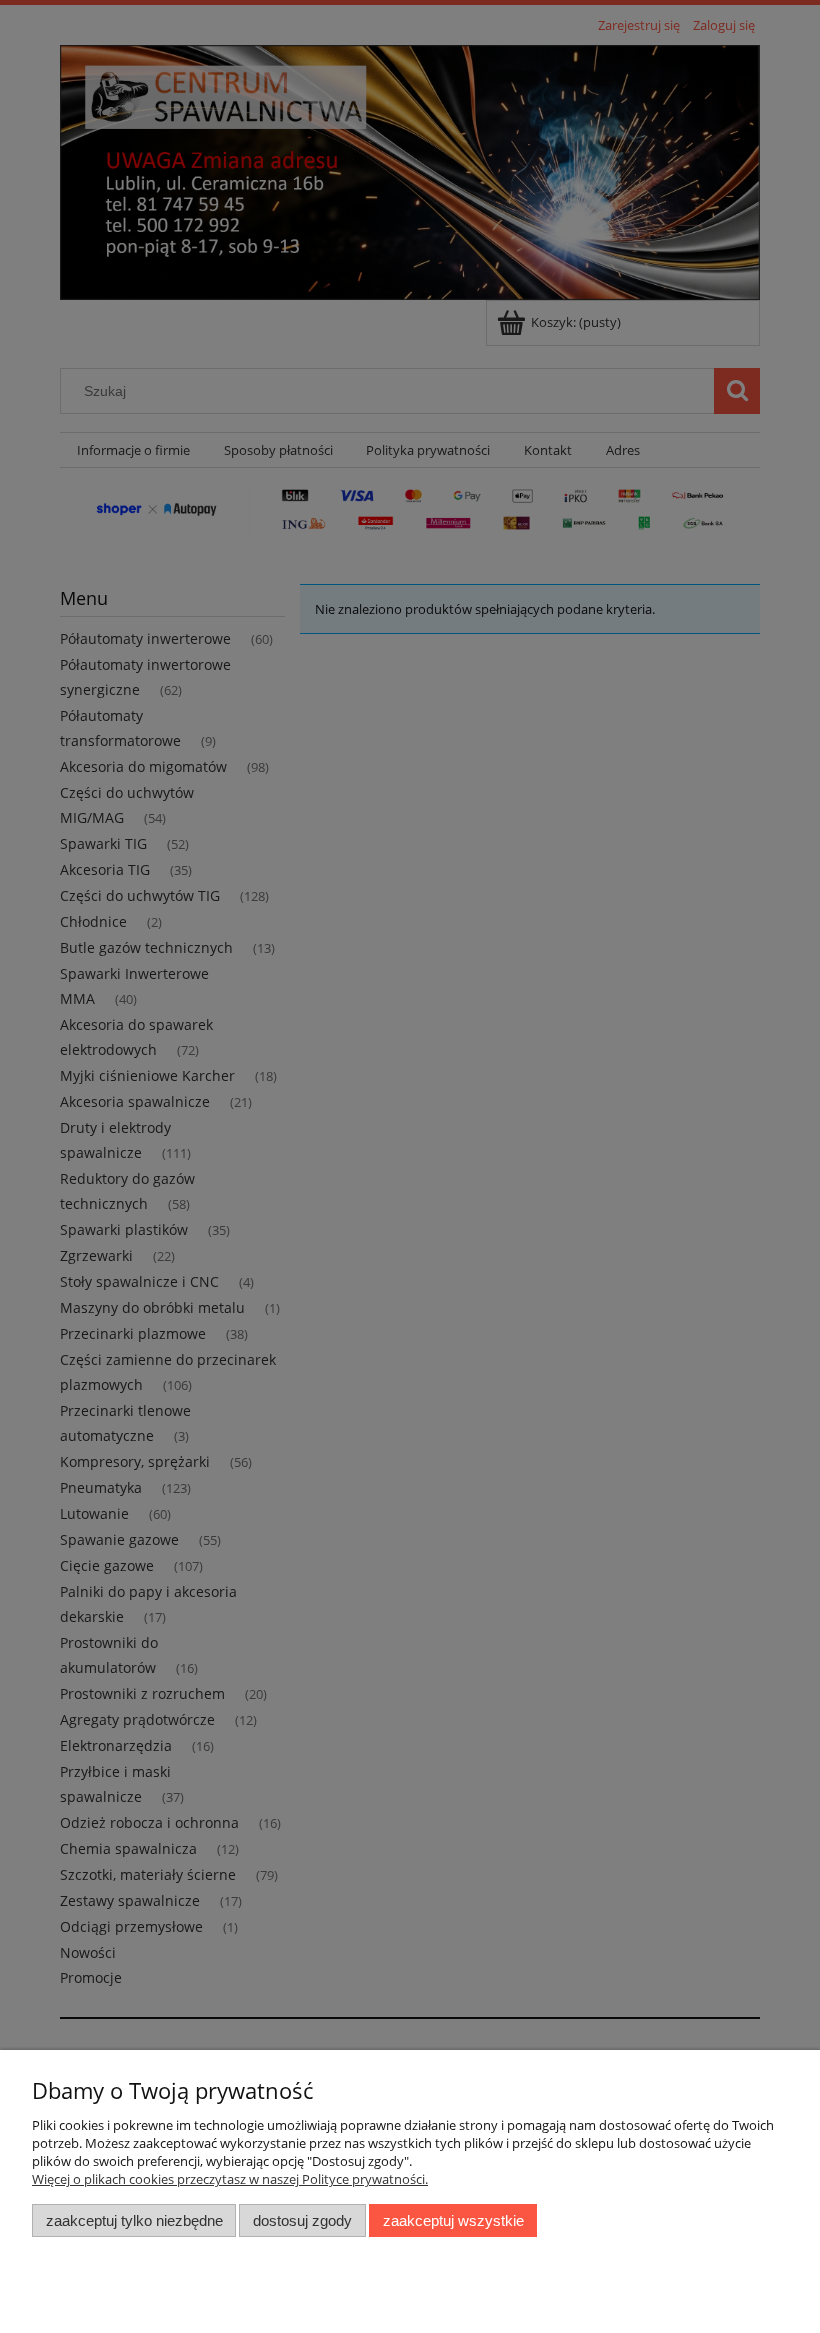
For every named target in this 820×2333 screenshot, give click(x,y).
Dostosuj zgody (302, 2220)
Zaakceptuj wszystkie (453, 2220)
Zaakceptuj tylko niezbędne (134, 2220)
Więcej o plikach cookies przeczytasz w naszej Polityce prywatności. (230, 2179)
